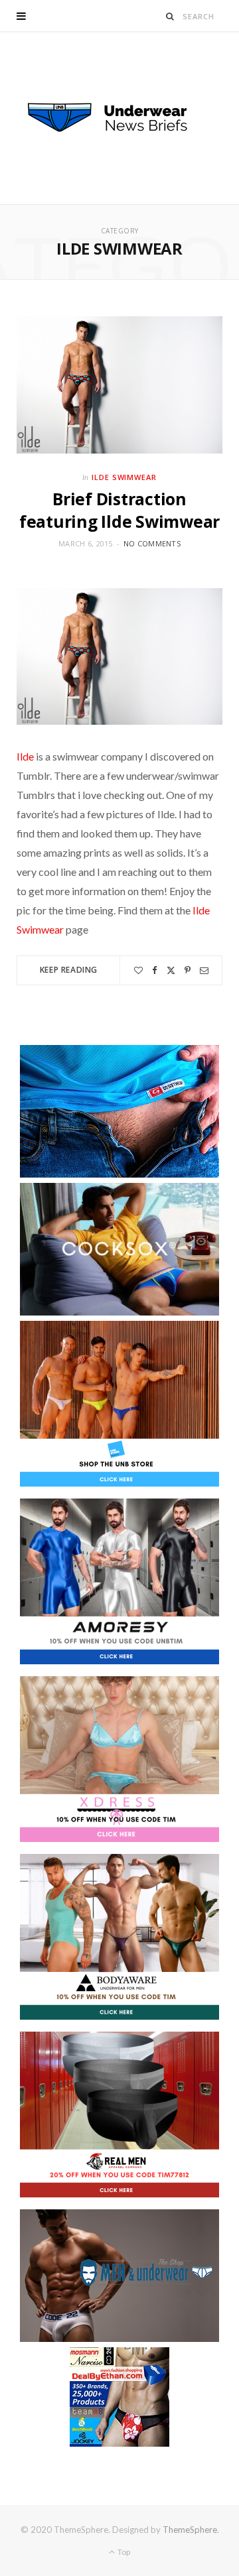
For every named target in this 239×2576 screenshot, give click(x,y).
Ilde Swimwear (124, 477)
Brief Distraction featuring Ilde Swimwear (119, 510)
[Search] (170, 16)
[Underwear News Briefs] (119, 118)
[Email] (204, 970)
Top (123, 2552)
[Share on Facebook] (155, 970)
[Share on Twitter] (171, 970)
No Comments (152, 543)
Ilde (25, 756)
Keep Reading (69, 970)
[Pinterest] (188, 970)
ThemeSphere (190, 2530)
